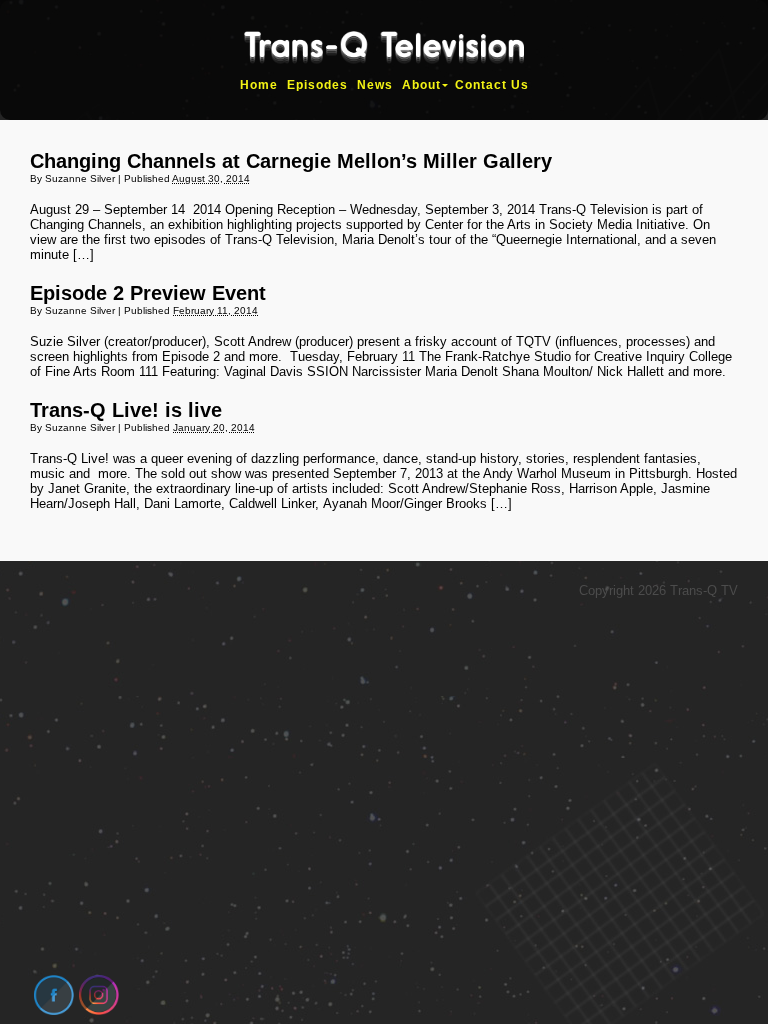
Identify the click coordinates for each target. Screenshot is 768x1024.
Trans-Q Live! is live (126, 410)
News (375, 85)
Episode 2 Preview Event (148, 293)
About (421, 85)
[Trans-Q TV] (384, 54)
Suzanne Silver (80, 178)
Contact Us (492, 85)
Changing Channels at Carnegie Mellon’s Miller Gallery (291, 161)
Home (259, 85)
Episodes (317, 85)
